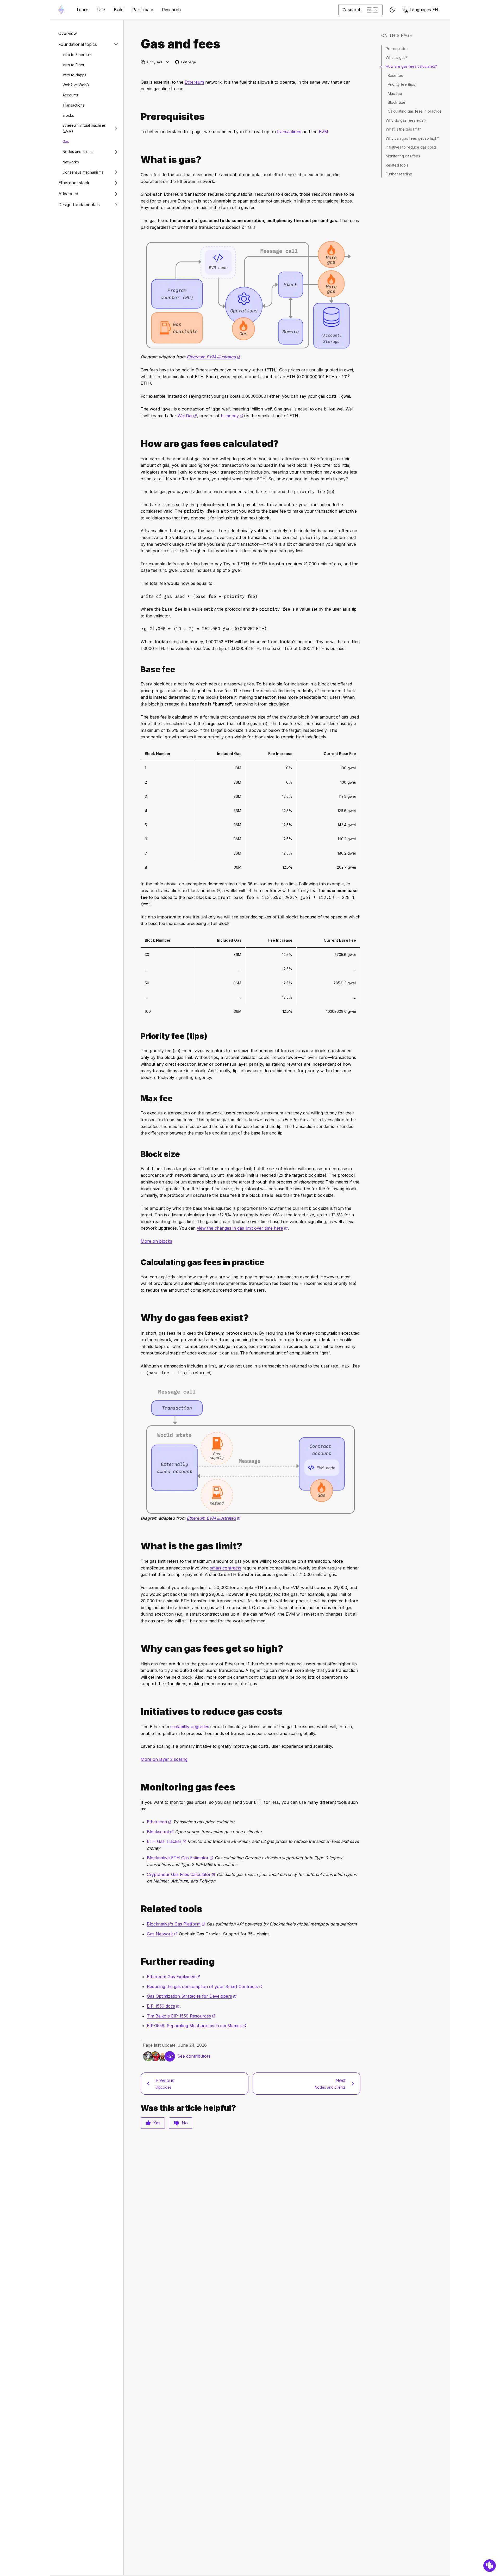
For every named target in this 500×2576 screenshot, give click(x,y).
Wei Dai (187, 416)
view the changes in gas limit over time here (242, 1228)
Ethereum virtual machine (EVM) (84, 128)
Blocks (68, 115)
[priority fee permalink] (139, 1036)
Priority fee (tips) (402, 84)
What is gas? (396, 57)
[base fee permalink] (139, 669)
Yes (157, 2123)
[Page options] (168, 62)
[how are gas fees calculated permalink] (139, 444)
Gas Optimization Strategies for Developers (192, 1996)
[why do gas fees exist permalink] (139, 1318)
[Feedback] (490, 2566)
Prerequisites (397, 49)
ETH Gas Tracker (167, 1841)
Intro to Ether (73, 65)
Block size (397, 102)
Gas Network (162, 1934)
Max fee (395, 93)
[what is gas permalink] (139, 160)
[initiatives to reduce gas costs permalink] (139, 1712)
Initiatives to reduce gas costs (411, 147)
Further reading (399, 174)
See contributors (194, 2056)
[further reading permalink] (139, 1962)
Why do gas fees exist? (406, 120)
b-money (232, 416)
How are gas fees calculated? (411, 66)
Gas (66, 141)
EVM (323, 132)
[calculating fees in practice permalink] (139, 1262)
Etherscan (159, 1822)
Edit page (186, 62)
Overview (68, 33)
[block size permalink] (139, 1154)
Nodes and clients (78, 152)
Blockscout (160, 1832)
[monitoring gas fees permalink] (139, 1787)
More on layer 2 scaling (164, 1759)
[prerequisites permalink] (139, 117)
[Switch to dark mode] (392, 10)
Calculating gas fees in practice (415, 111)
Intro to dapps (74, 75)
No (185, 2123)
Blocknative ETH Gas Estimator (180, 1858)
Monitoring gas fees (403, 156)
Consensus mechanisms (83, 172)
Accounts (70, 95)
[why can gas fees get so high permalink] (139, 1649)
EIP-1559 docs (163, 2006)
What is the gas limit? (403, 129)
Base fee (396, 75)
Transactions (73, 105)
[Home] (61, 10)
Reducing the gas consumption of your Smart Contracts (205, 1986)
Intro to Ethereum (77, 55)
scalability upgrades (190, 1727)
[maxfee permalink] (139, 1098)
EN (424, 10)
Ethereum (194, 82)
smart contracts (226, 1568)
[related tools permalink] (139, 1909)
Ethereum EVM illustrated (214, 357)
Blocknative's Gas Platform (176, 1924)
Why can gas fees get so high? (412, 138)
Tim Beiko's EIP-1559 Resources (181, 2016)
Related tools (397, 165)
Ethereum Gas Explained (173, 1977)
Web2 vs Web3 (76, 85)
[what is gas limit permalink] (139, 1546)
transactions (289, 132)
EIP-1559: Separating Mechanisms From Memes (197, 2026)
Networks (71, 162)
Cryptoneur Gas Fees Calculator (181, 1874)
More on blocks (156, 1241)
